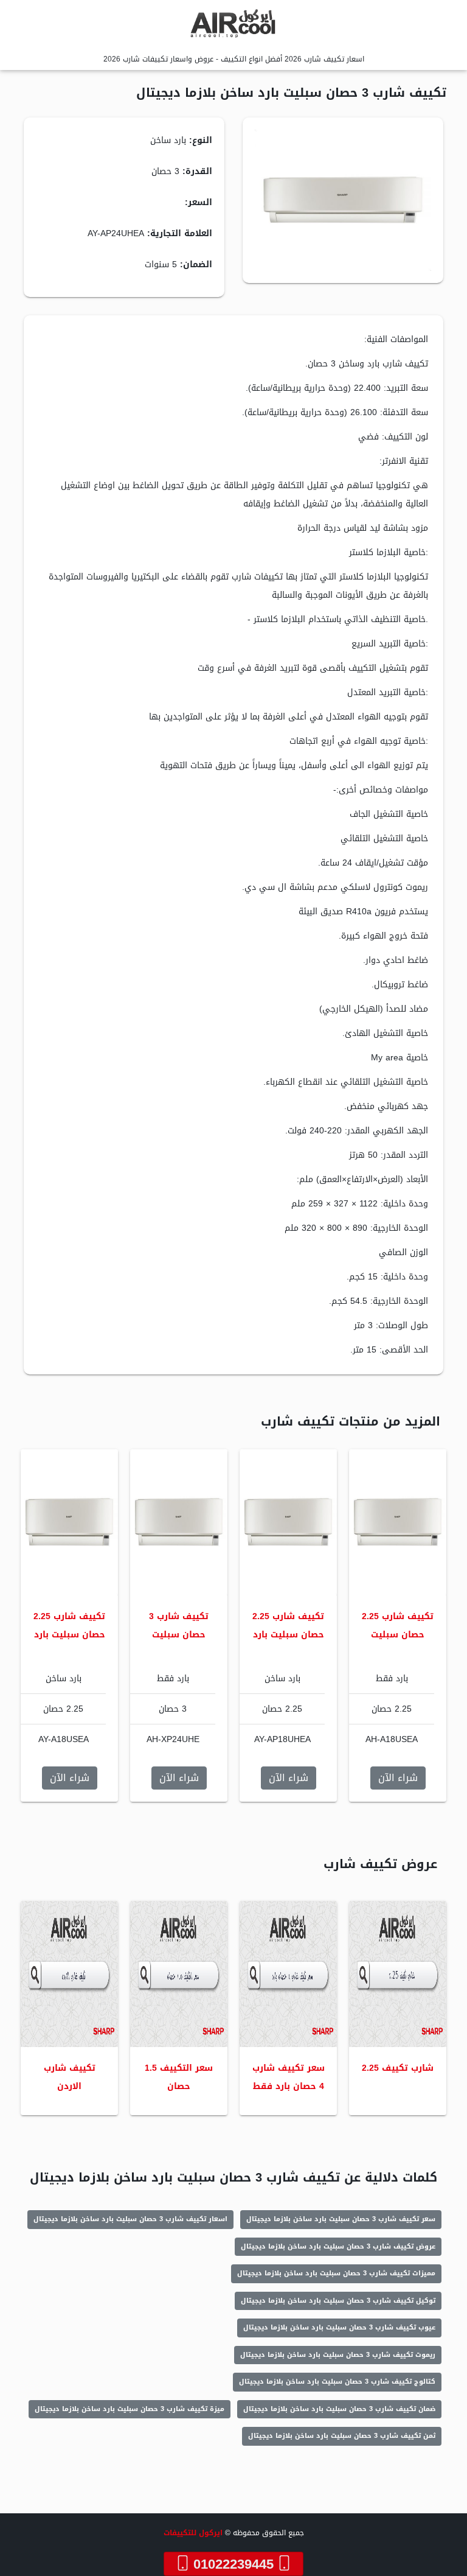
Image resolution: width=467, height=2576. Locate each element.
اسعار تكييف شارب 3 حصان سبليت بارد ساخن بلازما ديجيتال (130, 2219)
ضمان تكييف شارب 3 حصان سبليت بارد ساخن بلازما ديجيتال (339, 2409)
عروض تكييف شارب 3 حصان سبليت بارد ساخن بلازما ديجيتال (338, 2246)
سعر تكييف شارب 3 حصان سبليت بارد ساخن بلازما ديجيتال (341, 2219)
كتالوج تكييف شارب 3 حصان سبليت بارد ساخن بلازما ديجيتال (337, 2382)
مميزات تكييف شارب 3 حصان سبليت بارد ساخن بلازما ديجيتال (336, 2273)
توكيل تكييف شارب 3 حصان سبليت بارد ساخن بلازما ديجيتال (338, 2301)
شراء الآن (398, 1778)
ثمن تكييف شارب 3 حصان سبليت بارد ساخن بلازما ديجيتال (342, 2436)
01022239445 (233, 2564)
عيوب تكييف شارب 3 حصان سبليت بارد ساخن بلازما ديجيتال (339, 2327)
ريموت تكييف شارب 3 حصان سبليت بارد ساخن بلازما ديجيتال (338, 2355)
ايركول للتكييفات (193, 2533)
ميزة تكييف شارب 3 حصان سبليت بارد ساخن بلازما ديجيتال (130, 2409)
